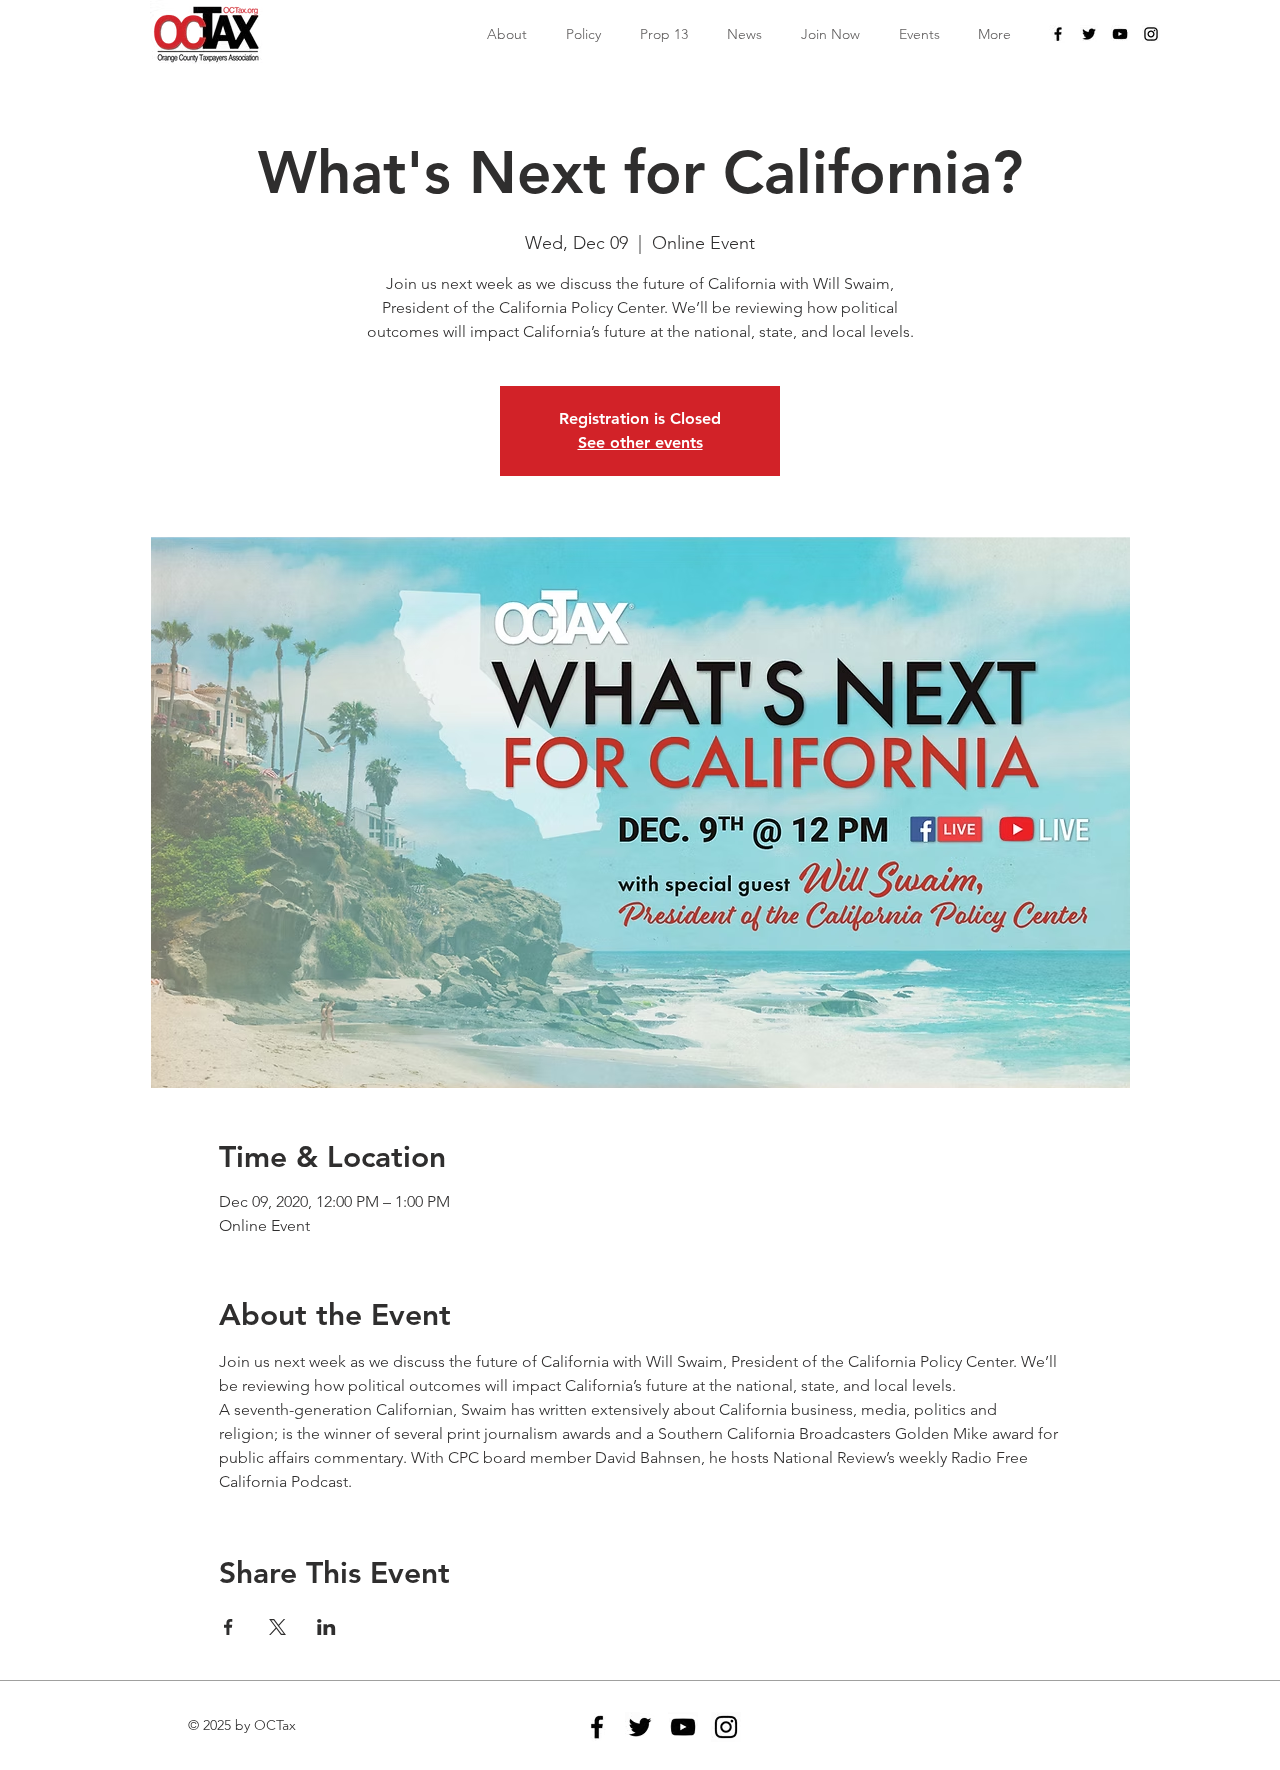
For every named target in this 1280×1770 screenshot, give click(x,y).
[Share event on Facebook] (228, 1627)
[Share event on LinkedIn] (326, 1627)
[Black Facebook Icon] (1058, 34)
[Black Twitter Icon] (1089, 34)
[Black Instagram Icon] (1151, 34)
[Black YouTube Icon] (1120, 34)
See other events (640, 442)
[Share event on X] (277, 1627)
